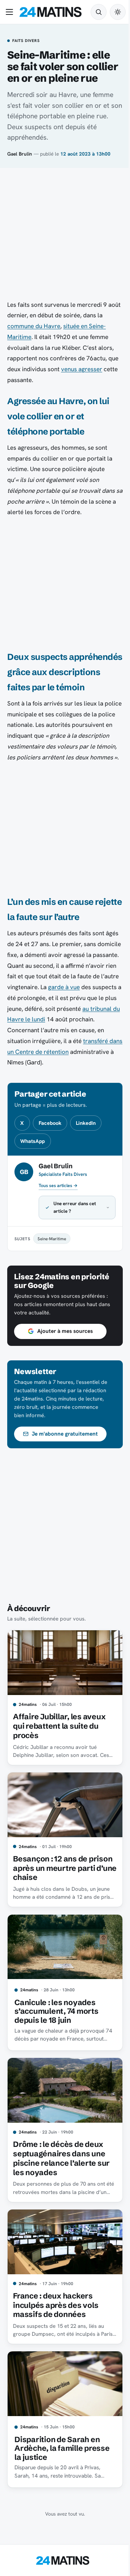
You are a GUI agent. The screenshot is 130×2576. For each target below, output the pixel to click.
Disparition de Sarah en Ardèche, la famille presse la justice (62, 2456)
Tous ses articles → (58, 1186)
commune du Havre (34, 326)
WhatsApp (32, 1141)
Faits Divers (26, 41)
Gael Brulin (20, 154)
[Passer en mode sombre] (118, 12)
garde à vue (64, 987)
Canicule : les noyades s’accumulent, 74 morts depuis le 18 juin (56, 2028)
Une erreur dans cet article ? (75, 1233)
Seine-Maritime (52, 1264)
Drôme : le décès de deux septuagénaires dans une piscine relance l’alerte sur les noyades (61, 2172)
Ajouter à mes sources (65, 1357)
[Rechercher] (99, 12)
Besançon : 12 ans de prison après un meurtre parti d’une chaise (57, 1888)
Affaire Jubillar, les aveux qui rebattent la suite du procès (59, 1749)
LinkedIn (86, 1123)
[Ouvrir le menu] (11, 12)
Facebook (50, 1123)
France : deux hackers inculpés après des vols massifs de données (56, 2316)
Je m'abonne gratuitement (65, 1460)
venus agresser (82, 369)
